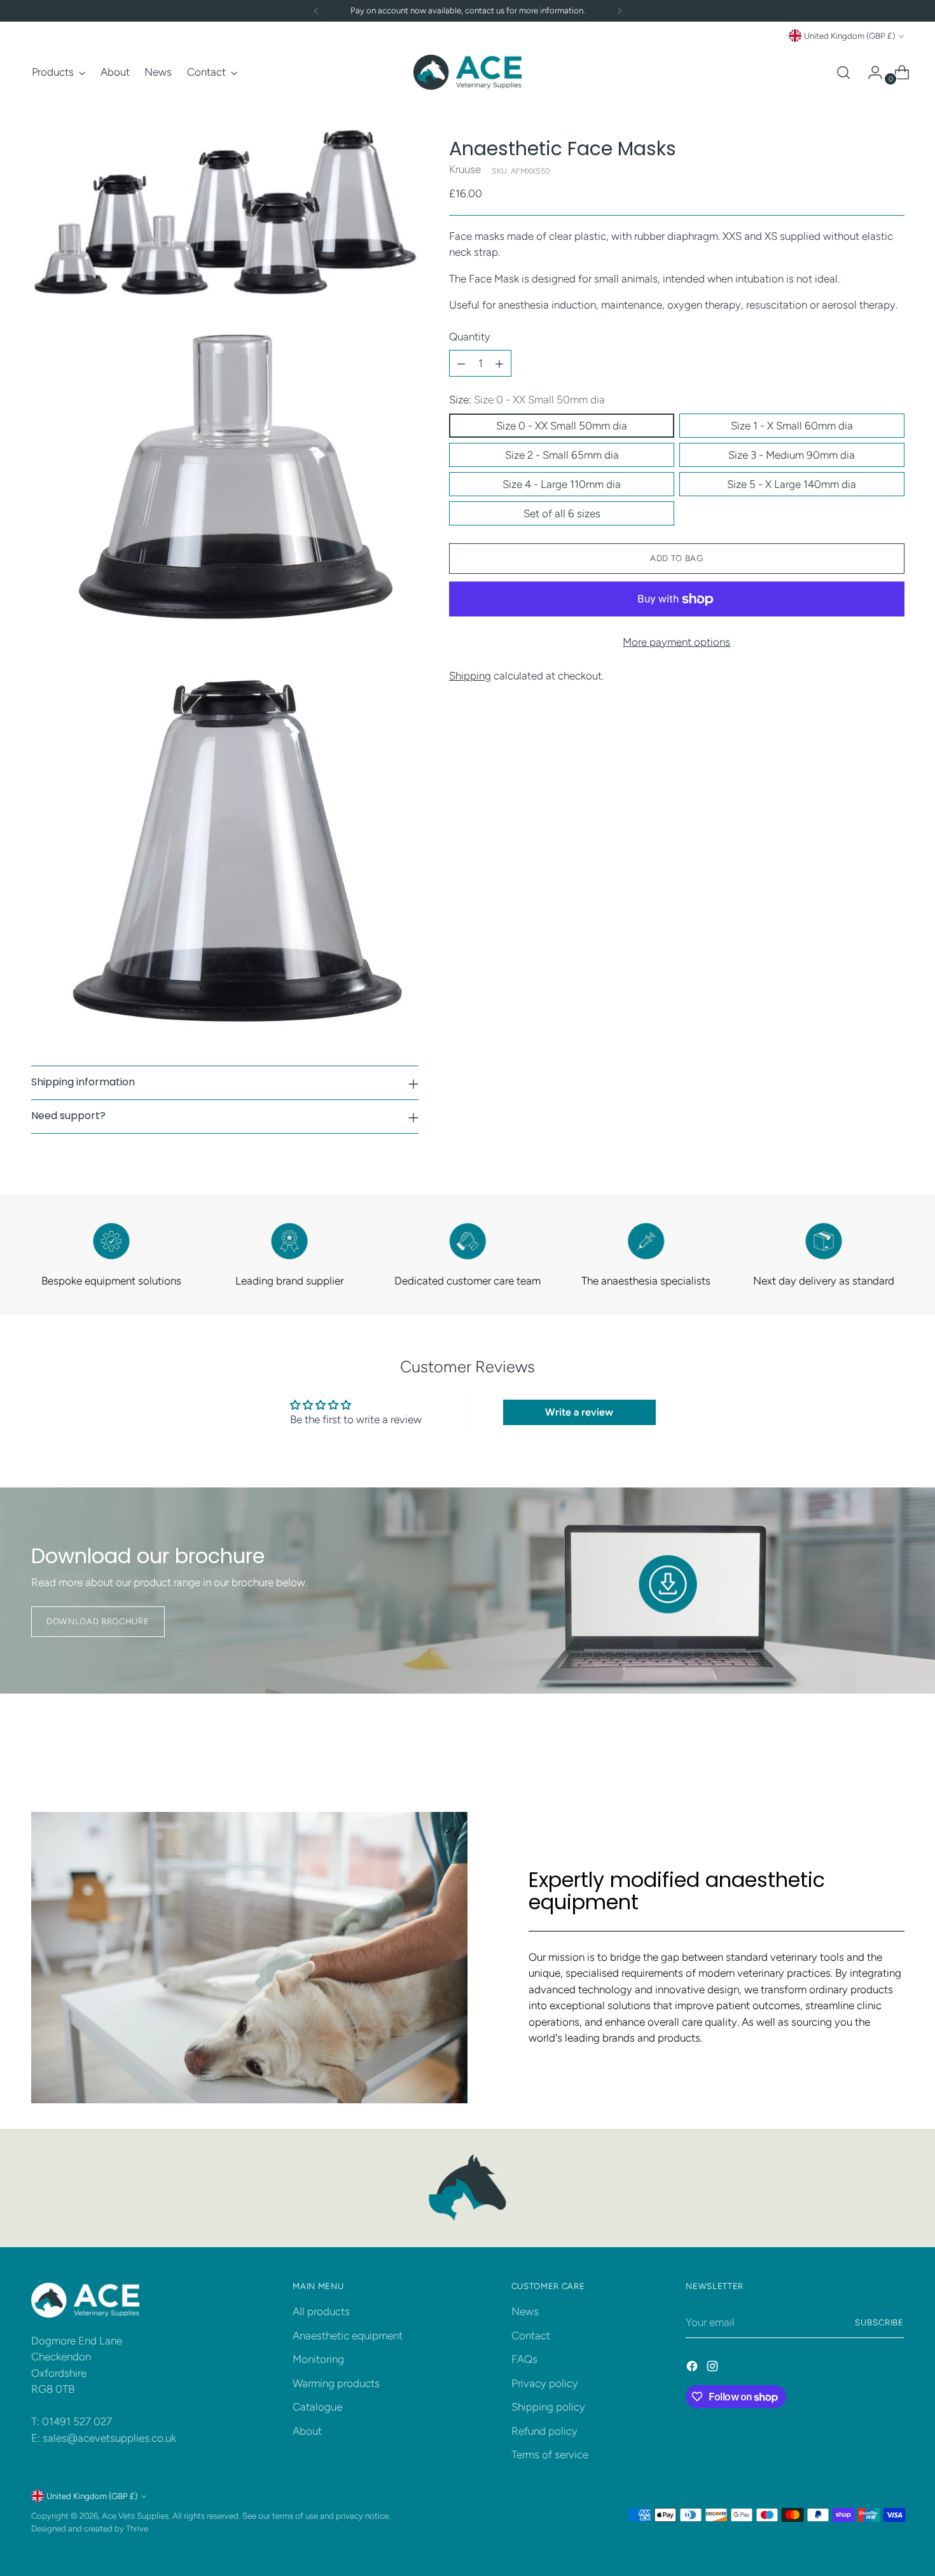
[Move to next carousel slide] (894, 1743)
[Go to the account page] (870, 73)
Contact (531, 2336)
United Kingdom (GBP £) (849, 36)
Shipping (470, 676)
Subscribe (880, 2322)
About (307, 2431)
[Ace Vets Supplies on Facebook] (693, 2369)
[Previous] (316, 11)
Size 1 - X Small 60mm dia (792, 426)
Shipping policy (548, 2407)
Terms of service (550, 2454)
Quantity (470, 337)
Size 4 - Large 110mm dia (562, 484)
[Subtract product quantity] (461, 364)
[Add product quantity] (499, 364)
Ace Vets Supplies (135, 2516)
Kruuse (465, 169)
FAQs (524, 2359)
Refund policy (544, 2431)
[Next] (620, 11)
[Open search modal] (843, 73)
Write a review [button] (579, 1412)
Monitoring (318, 2359)
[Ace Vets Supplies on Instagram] (714, 2369)
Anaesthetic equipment (348, 2336)
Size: (527, 400)
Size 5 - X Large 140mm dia (792, 484)
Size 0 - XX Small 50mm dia (562, 426)
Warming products (336, 2383)
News (525, 2311)
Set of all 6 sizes (562, 513)
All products (321, 2311)
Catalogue (317, 2407)
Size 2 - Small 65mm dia (562, 455)
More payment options (676, 642)
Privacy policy (545, 2383)
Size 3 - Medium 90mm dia (792, 455)
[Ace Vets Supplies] (468, 72)
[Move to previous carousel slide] (864, 1743)
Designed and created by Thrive (90, 2528)
